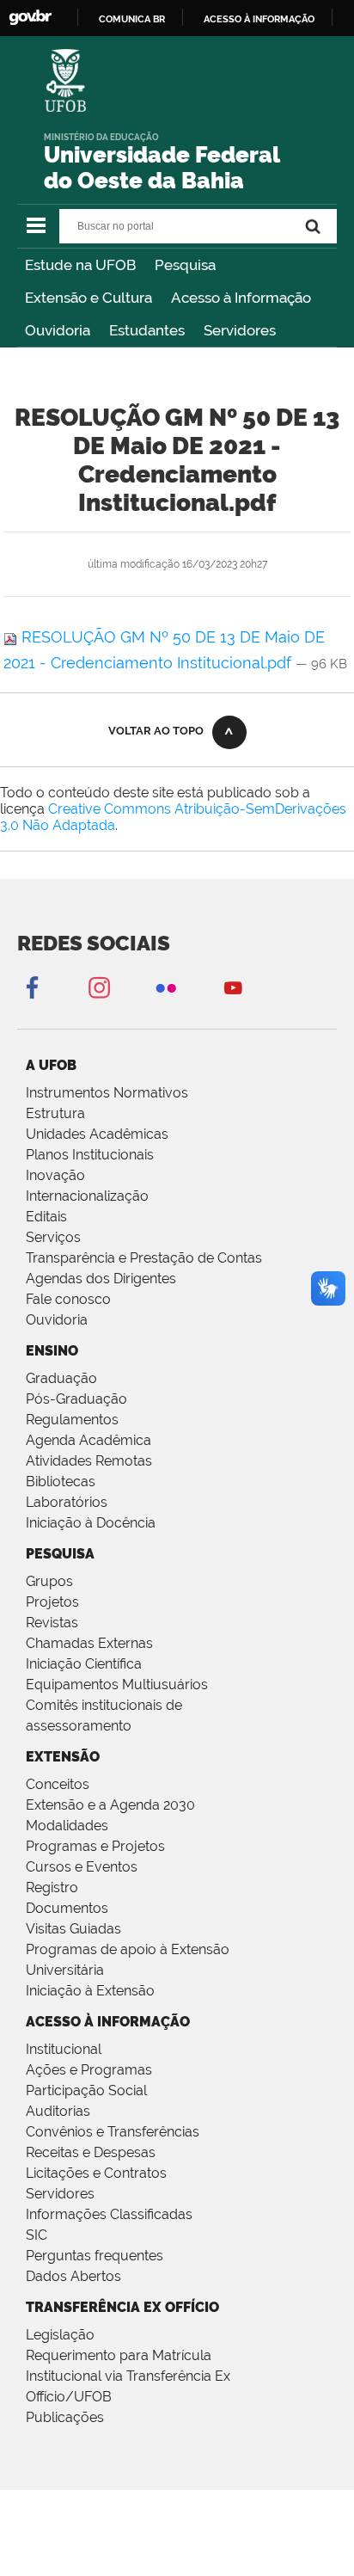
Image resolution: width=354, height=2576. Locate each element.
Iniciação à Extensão (90, 1991)
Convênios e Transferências (113, 2132)
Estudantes (147, 330)
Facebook (32, 987)
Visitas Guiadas (73, 1929)
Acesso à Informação (241, 298)
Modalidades (67, 1826)
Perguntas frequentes (95, 2256)
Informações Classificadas (109, 2214)
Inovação (55, 1175)
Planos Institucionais (90, 1155)
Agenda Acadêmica (88, 1440)
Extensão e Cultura (88, 298)
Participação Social (86, 2090)
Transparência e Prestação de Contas (144, 1258)
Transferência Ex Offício (122, 2307)
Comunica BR (132, 19)
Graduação (61, 1378)
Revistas (52, 1623)
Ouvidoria (58, 330)
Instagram (99, 987)
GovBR (30, 18)
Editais (46, 1217)
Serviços (53, 1237)
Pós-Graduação (76, 1399)
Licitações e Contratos (96, 2173)
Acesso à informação (259, 19)
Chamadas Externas (89, 1643)
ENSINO (52, 1351)
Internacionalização (87, 1196)
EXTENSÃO (63, 1757)
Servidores (240, 330)
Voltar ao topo (156, 731)
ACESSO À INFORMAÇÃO (108, 2022)
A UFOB (51, 1065)
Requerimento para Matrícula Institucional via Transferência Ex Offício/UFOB (128, 2376)
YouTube (233, 987)
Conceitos (58, 1784)
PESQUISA (60, 1554)
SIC (37, 2235)
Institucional (64, 2049)
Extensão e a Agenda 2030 (110, 1805)
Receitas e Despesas (91, 2152)
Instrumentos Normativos (107, 1093)
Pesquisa (185, 265)
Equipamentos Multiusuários (117, 1685)
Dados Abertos (73, 2276)
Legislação (60, 2335)
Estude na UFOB (80, 265)
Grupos (49, 1581)
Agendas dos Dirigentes (101, 1279)
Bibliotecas (61, 1482)
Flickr (166, 987)
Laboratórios (67, 1502)
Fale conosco (68, 1299)
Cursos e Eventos (82, 1867)
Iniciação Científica (84, 1664)
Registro (52, 1887)
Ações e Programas (89, 2070)
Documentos (67, 1908)
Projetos (52, 1602)
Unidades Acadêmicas (97, 1134)
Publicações (65, 2417)
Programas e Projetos (95, 1846)
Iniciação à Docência (91, 1523)
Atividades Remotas (89, 1461)
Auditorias (58, 2111)
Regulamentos (72, 1420)
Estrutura (55, 1113)
